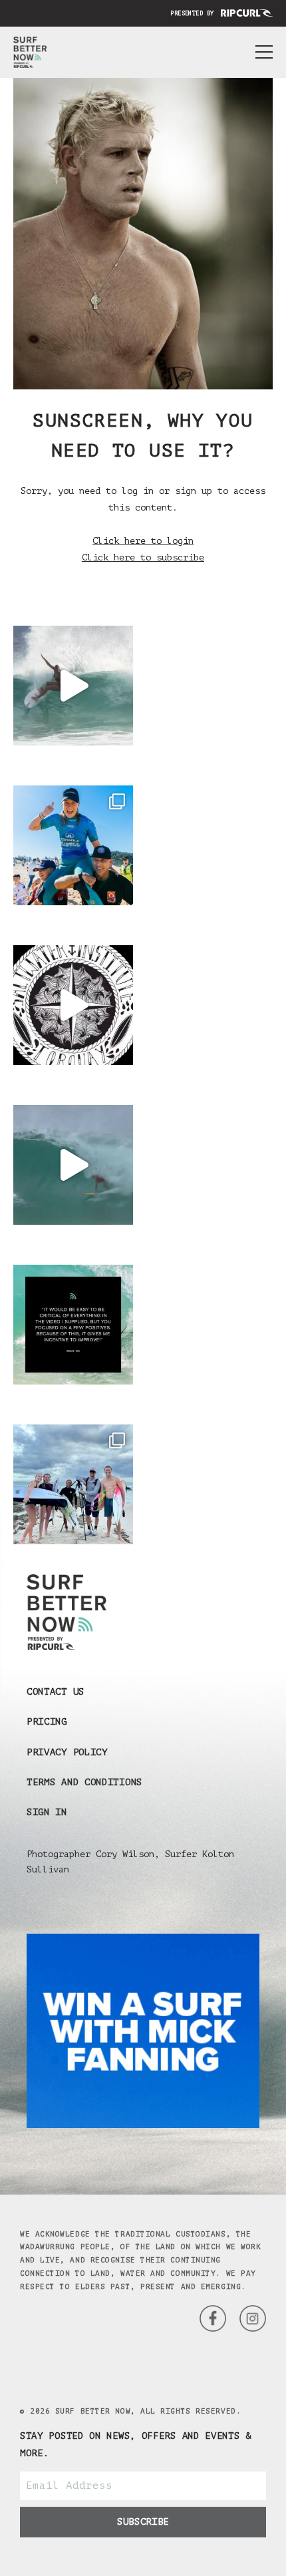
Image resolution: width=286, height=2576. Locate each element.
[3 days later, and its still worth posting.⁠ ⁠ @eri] (73, 1165)
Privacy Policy (67, 1752)
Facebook (253, 2318)
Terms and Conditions (84, 1782)
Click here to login (143, 541)
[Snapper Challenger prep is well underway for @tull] (73, 1484)
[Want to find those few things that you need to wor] (73, 1325)
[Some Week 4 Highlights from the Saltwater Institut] (73, 1005)
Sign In (47, 1812)
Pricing (47, 1722)
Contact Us (56, 1692)
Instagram (213, 2318)
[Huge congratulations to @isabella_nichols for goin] (73, 845)
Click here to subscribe (143, 557)
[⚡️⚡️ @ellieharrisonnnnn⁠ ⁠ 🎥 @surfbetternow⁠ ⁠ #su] (73, 686)
